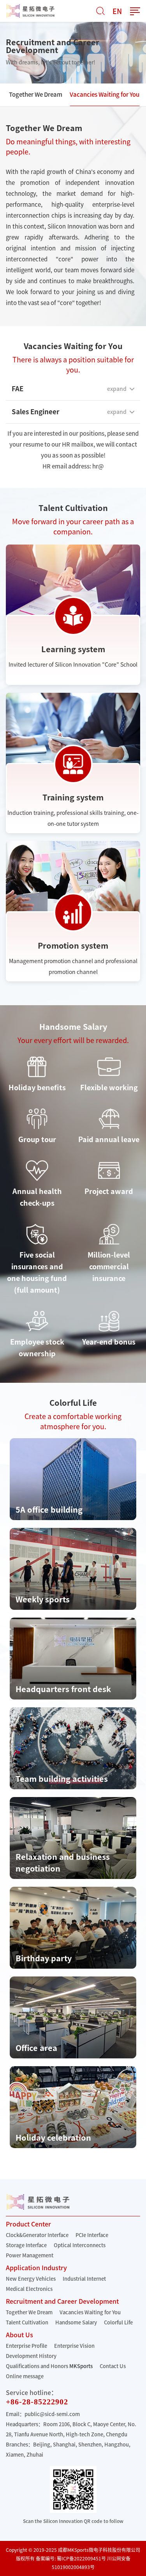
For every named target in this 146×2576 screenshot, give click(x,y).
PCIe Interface (92, 2235)
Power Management (30, 2256)
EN (117, 11)
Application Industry (36, 2268)
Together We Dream (36, 95)
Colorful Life (118, 2323)
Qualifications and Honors (37, 2366)
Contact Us (113, 2366)
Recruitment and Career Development (62, 2301)
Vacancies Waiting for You (105, 95)
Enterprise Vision (74, 2346)
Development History (31, 2356)
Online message (25, 2376)
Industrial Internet (84, 2279)
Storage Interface (26, 2245)
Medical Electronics (29, 2289)
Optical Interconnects (80, 2245)
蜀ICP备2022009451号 (81, 2558)
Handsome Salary (76, 2323)
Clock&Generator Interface (37, 2235)
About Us (19, 2335)
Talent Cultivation (27, 2323)
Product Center (28, 2224)
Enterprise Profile (26, 2346)
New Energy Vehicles (31, 2279)
